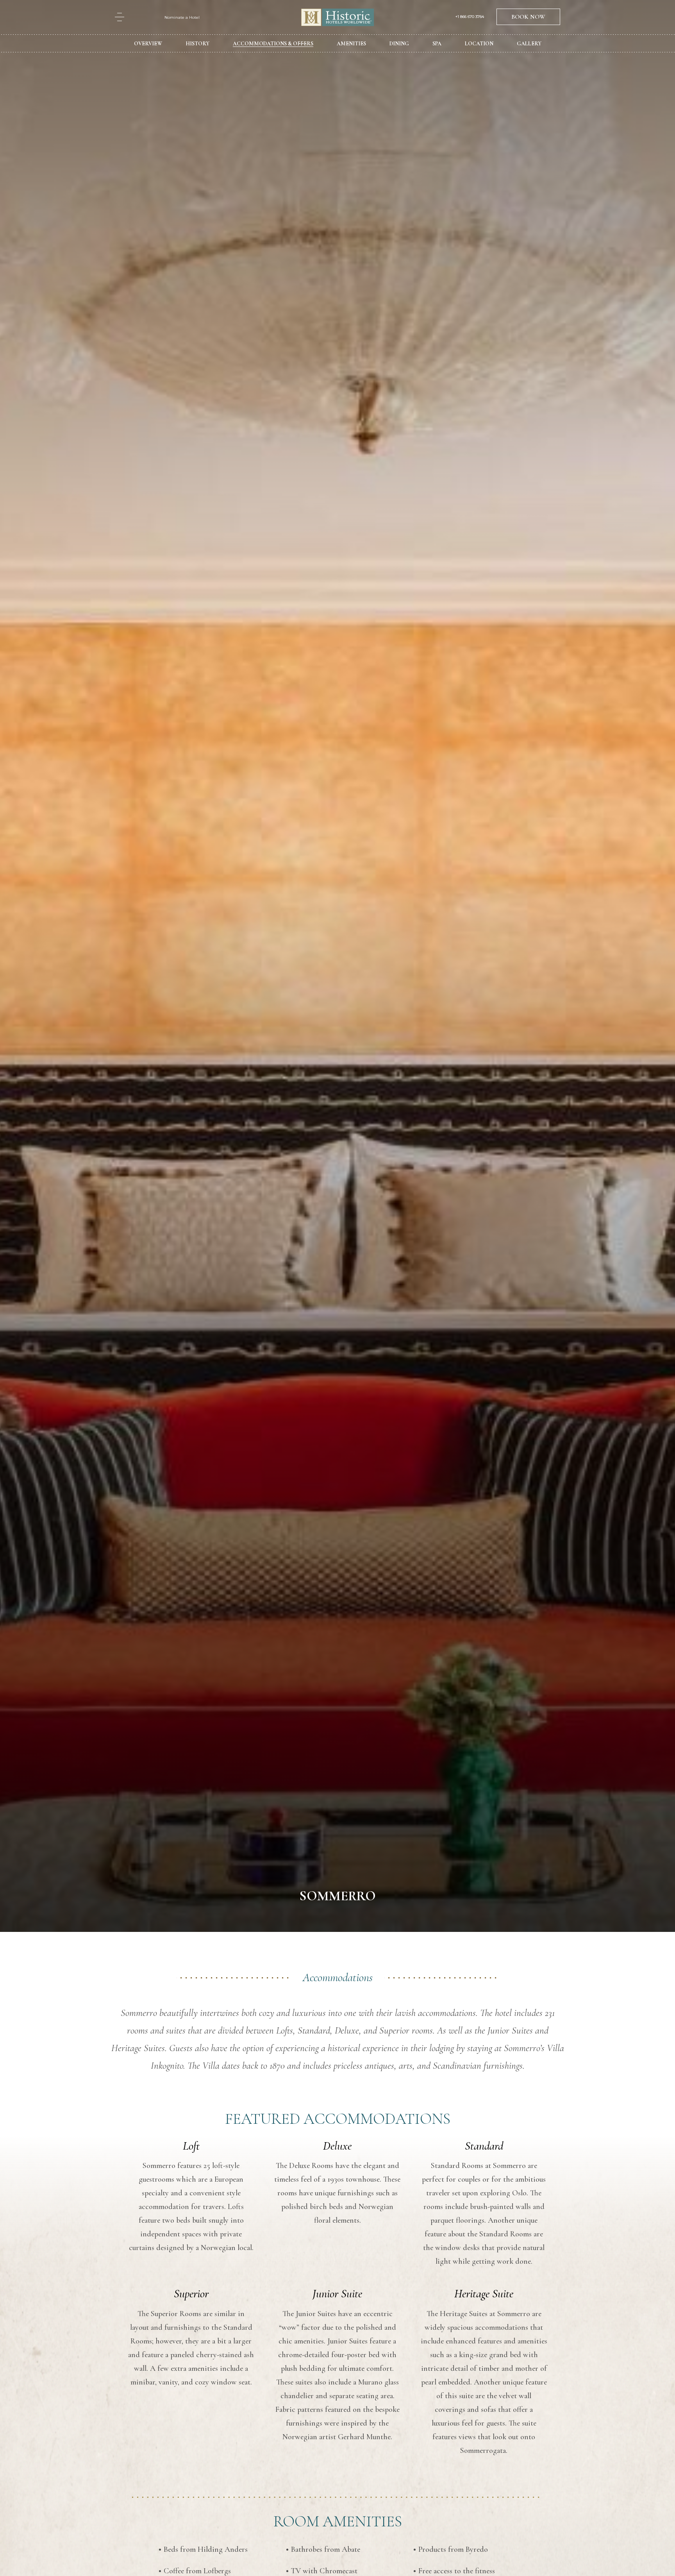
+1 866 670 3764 (470, 17)
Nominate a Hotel (182, 17)
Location (479, 44)
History (197, 44)
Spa (437, 44)
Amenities (351, 44)
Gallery (529, 44)
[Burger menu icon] (120, 17)
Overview (148, 44)
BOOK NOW (528, 17)
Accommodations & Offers (273, 44)
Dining (399, 44)
